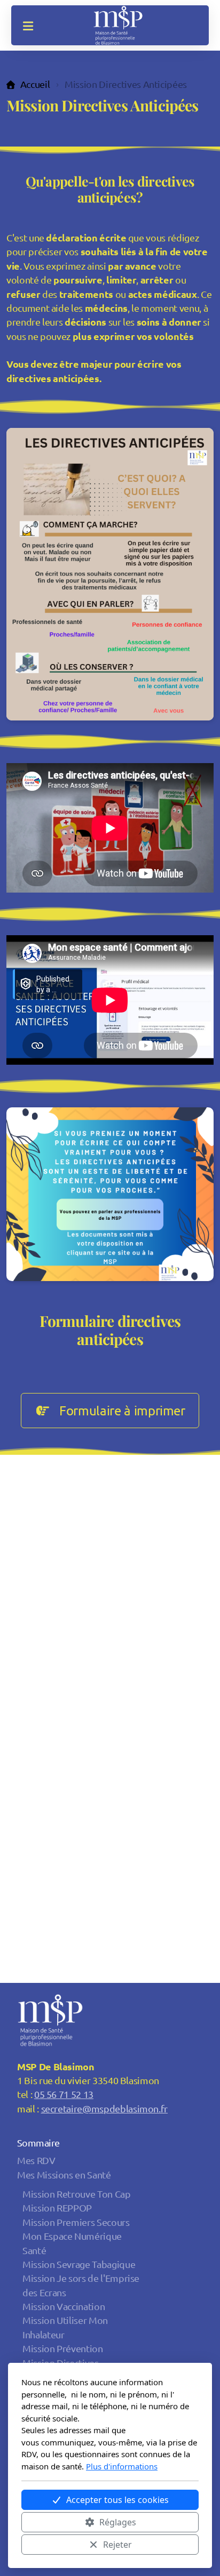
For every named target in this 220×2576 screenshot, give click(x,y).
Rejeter (117, 2545)
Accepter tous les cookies (117, 2500)
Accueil (35, 84)
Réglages (118, 2522)
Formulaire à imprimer (122, 1410)
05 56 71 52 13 (64, 2094)
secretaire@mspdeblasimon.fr (105, 2108)
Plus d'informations (122, 2466)
